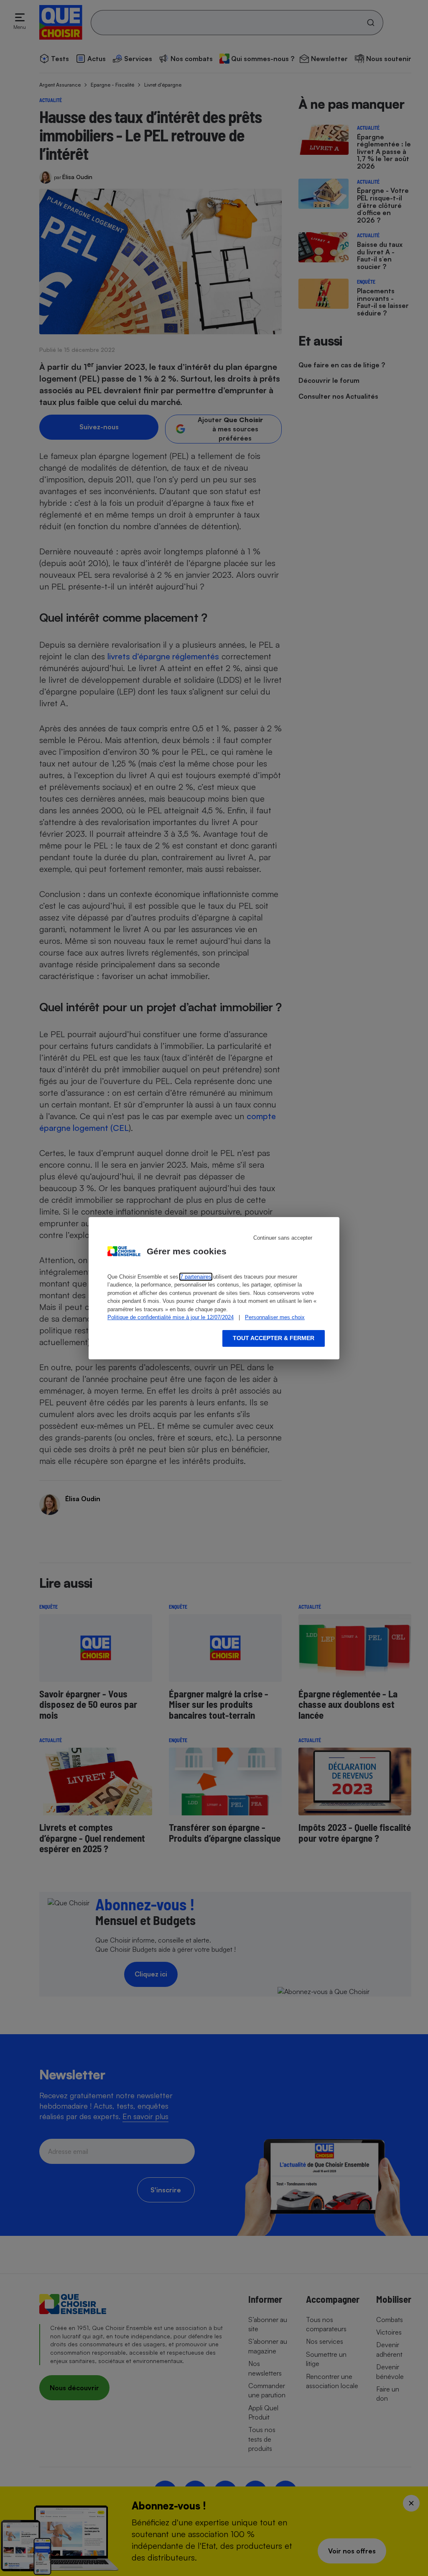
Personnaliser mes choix (275, 1317)
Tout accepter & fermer (274, 1338)
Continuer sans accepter (283, 1238)
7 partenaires (196, 1277)
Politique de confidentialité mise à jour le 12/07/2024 (171, 1317)
